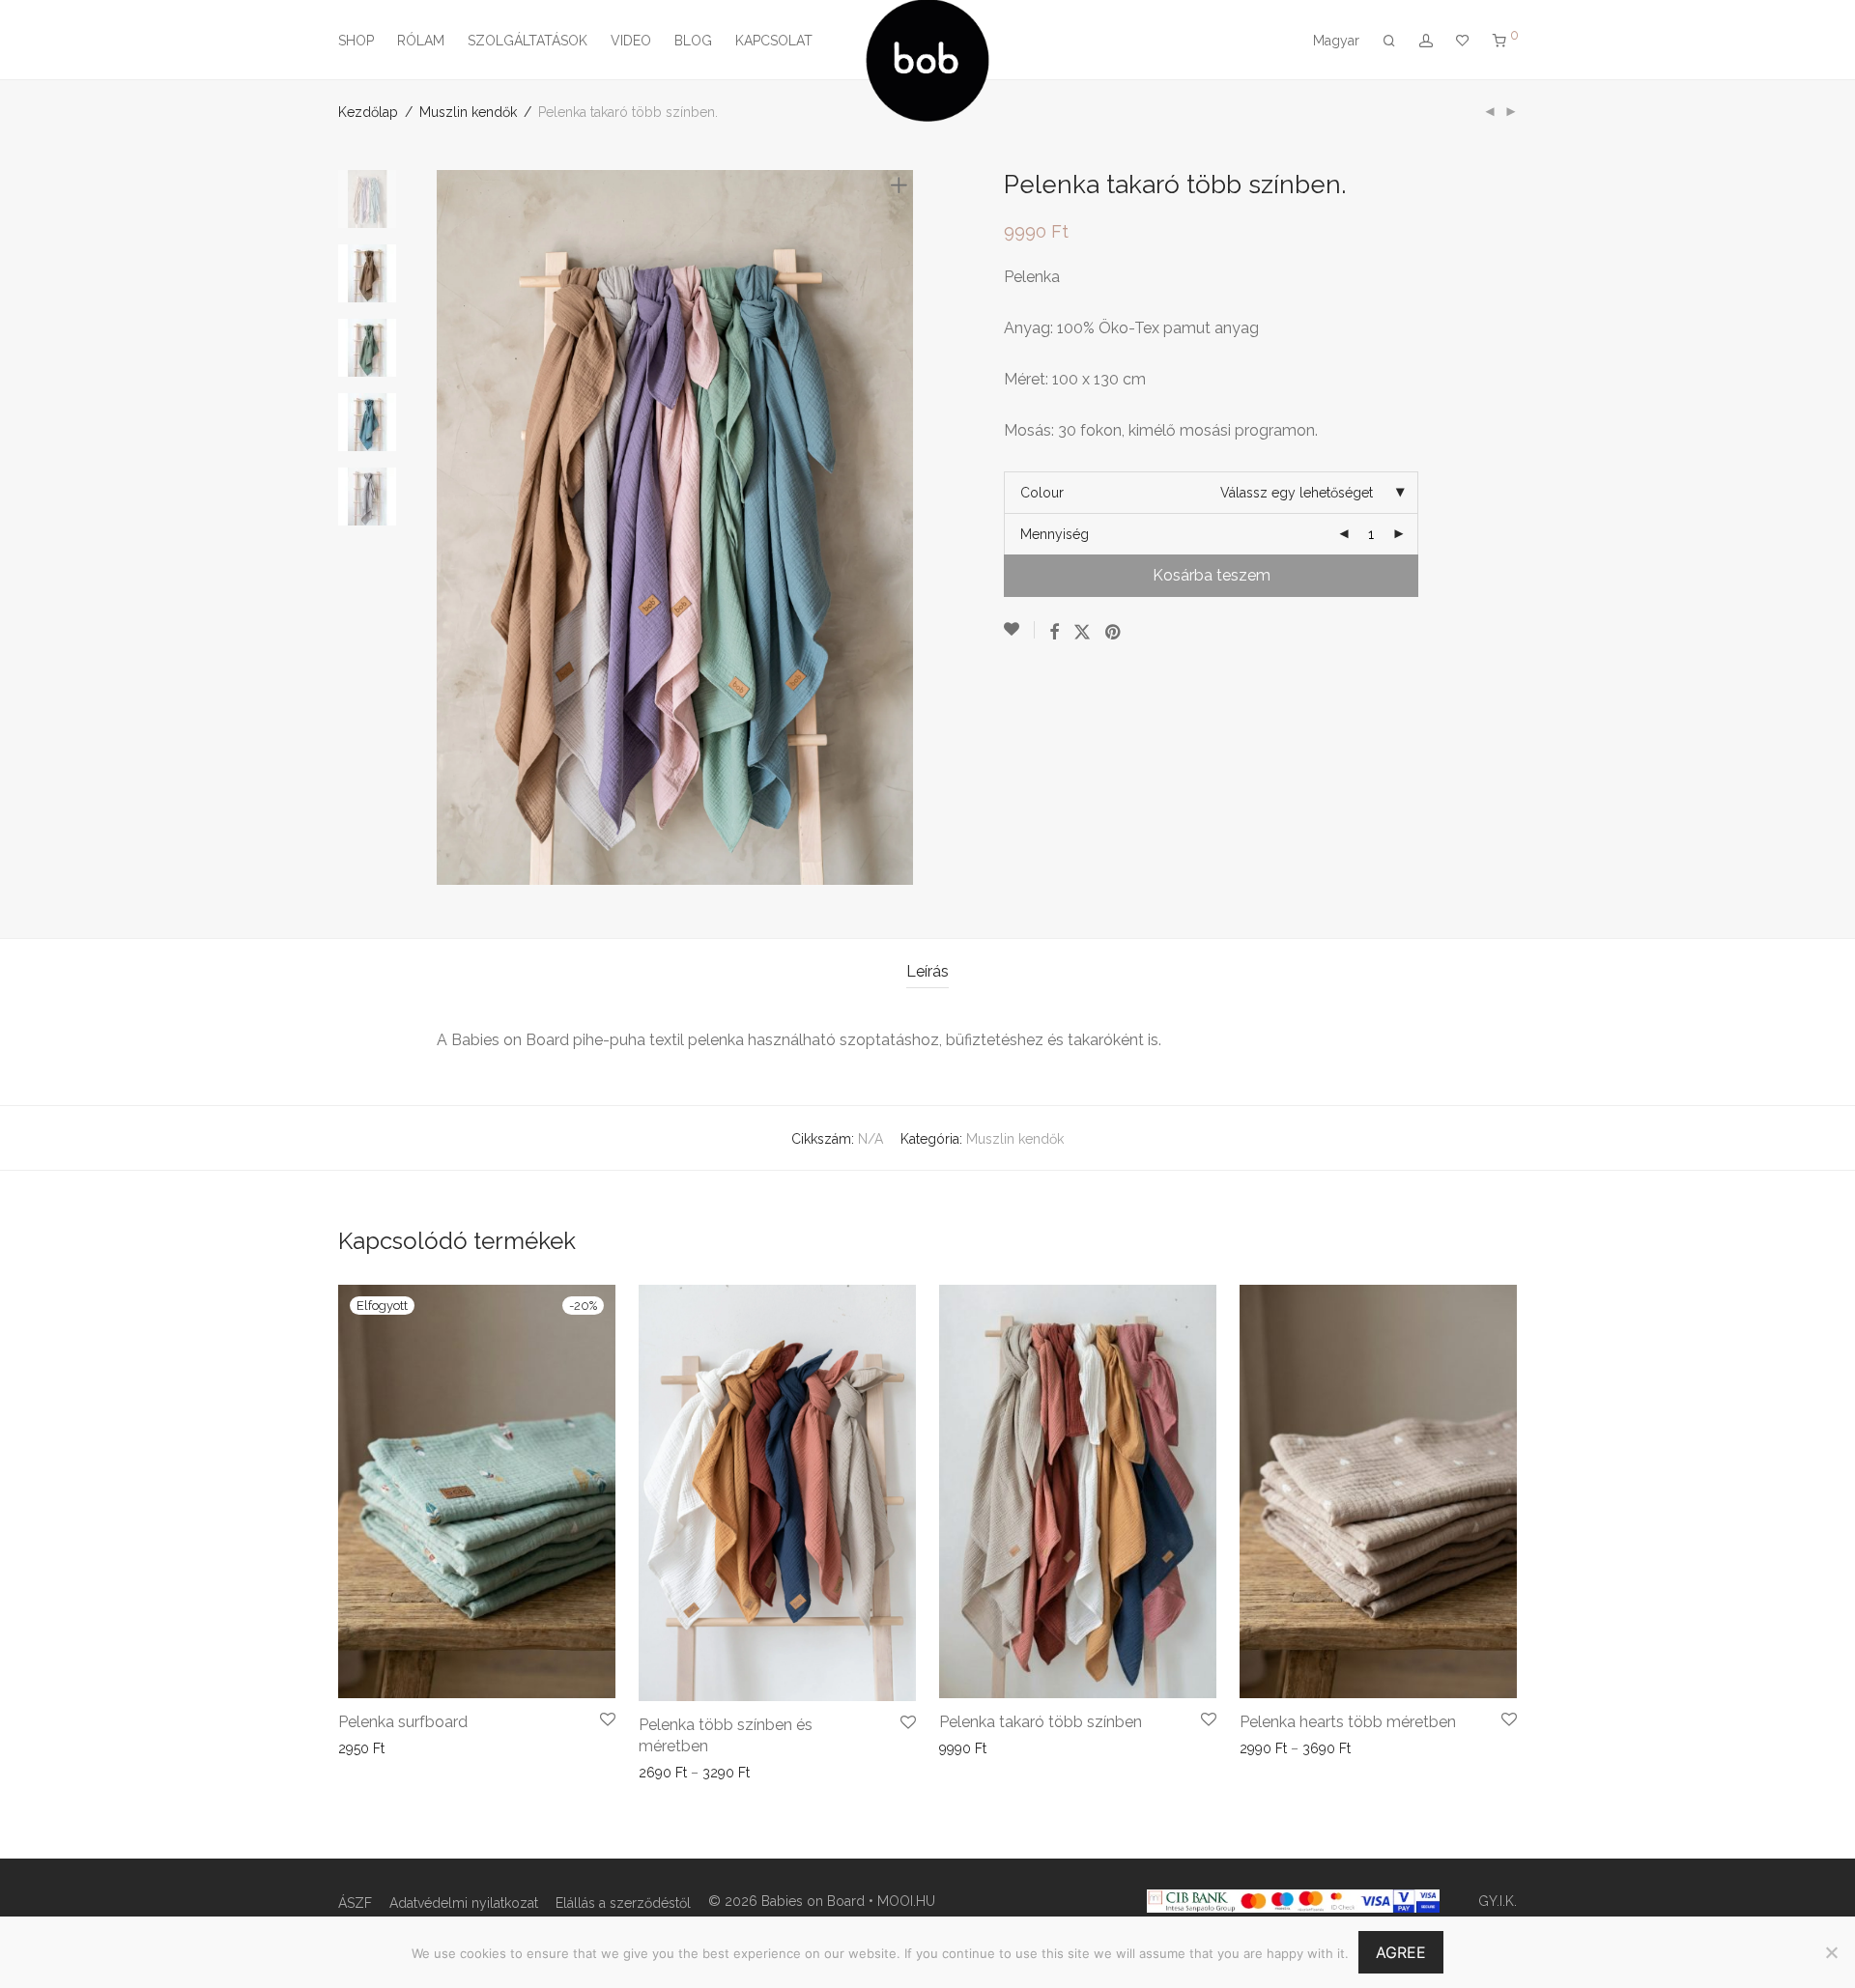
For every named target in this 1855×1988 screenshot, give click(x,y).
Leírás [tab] (927, 971)
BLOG (693, 41)
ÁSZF (355, 1903)
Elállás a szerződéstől (623, 1903)
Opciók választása (388, 1748)
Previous (448, 527)
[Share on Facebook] (1054, 633)
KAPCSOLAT (774, 41)
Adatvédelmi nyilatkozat (464, 1903)
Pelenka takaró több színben (1041, 1722)
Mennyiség (1055, 534)
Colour (1042, 493)
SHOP (356, 41)
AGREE (1401, 1952)
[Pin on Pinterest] (1114, 633)
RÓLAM (421, 41)
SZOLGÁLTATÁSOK (528, 41)
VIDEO (631, 41)
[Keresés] (1389, 41)
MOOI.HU (906, 1901)
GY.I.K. (1498, 1901)
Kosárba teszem (1212, 575)
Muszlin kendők (468, 112)
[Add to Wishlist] (1019, 630)
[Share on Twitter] (1082, 633)
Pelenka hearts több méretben (1348, 1722)
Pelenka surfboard (403, 1722)
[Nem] (1831, 1952)
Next (902, 527)
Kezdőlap (368, 112)
